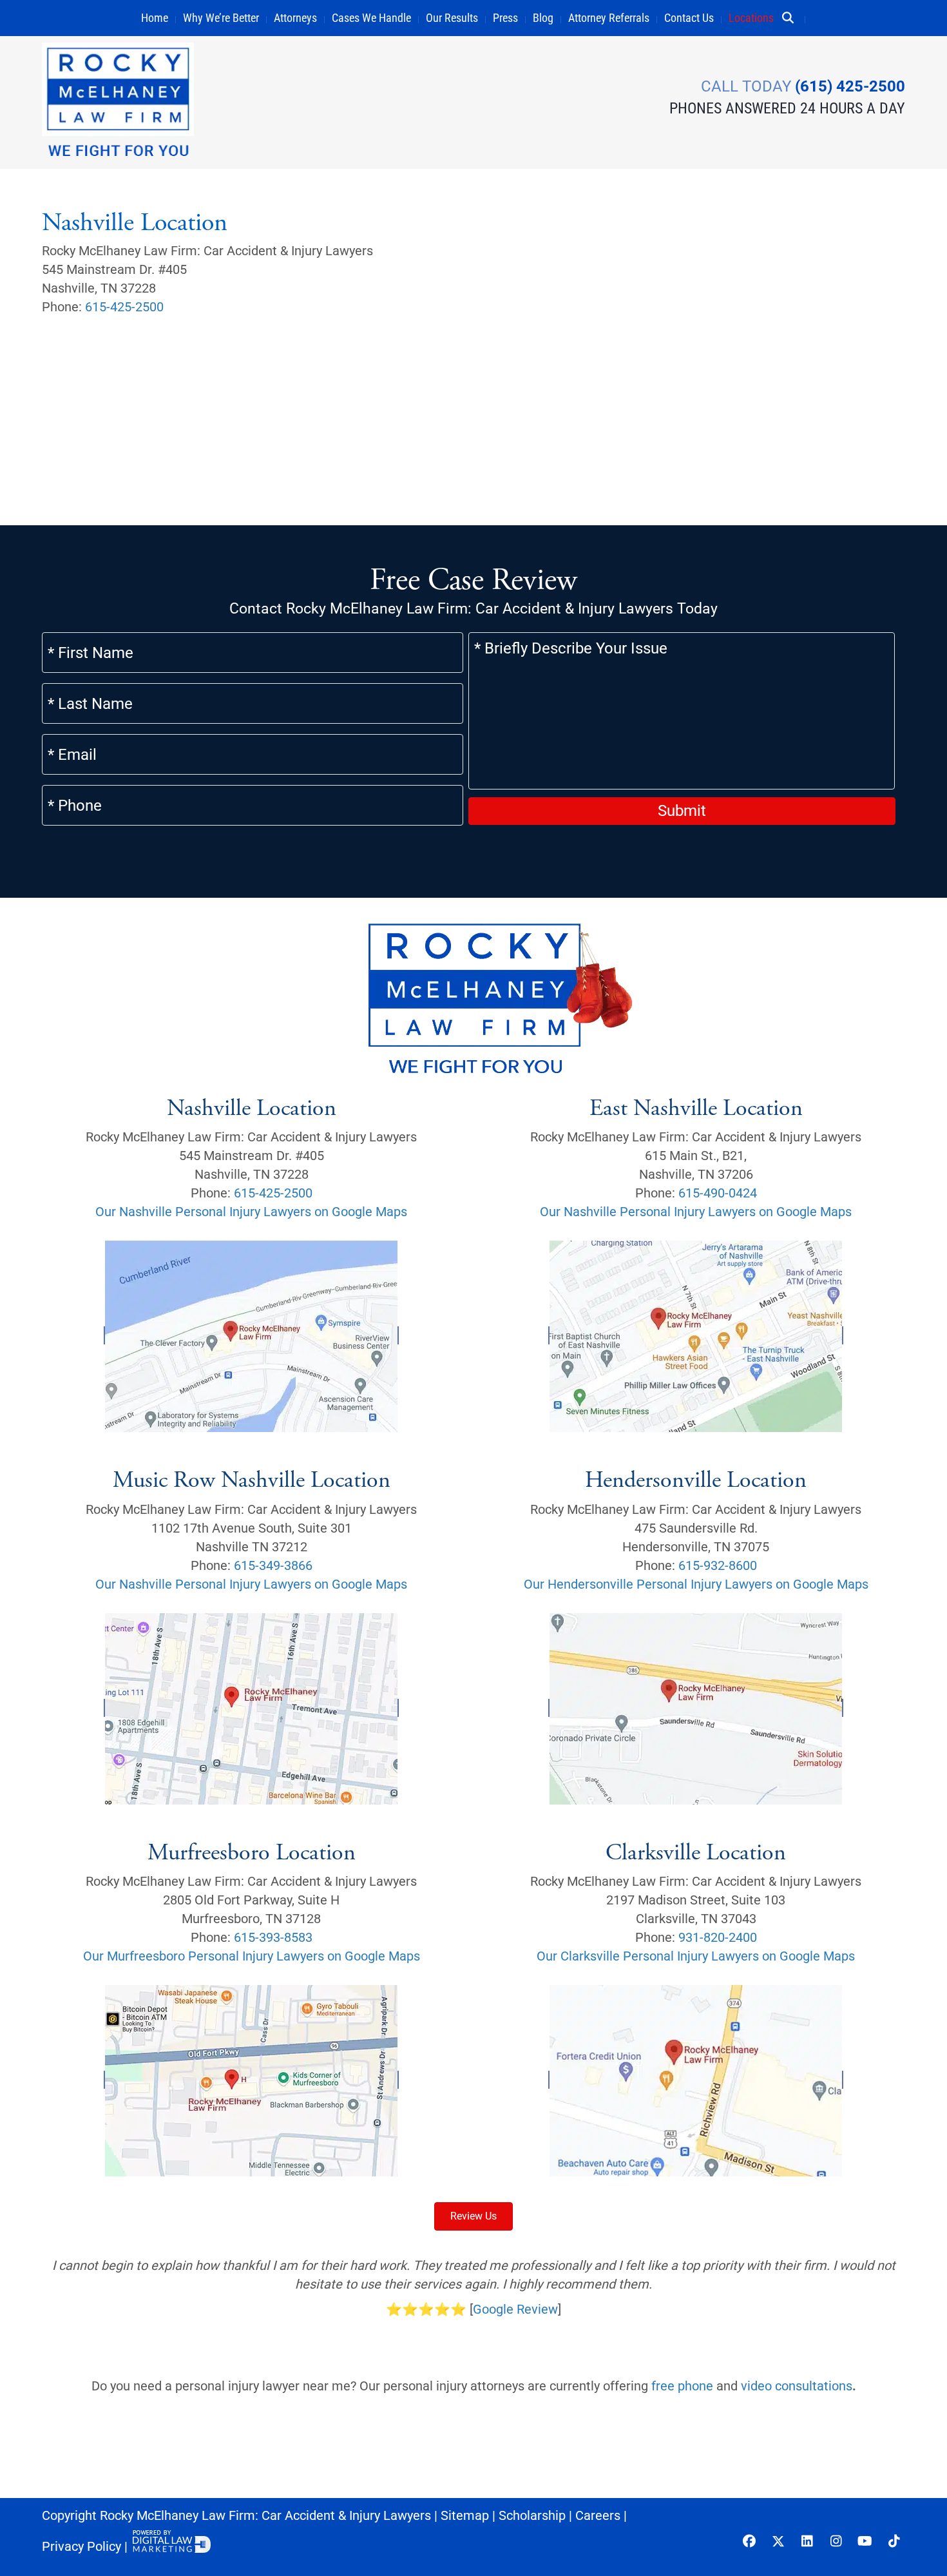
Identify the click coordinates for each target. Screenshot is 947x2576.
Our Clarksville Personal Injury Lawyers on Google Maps (696, 1956)
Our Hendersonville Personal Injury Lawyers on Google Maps (696, 1584)
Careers (598, 2515)
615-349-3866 (273, 1565)
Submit (682, 811)
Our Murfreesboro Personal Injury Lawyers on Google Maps (252, 1956)
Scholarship (532, 2515)
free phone (682, 2386)
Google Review (515, 2309)
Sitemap (465, 2515)
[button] (793, 18)
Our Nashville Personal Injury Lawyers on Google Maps (251, 1212)
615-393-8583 (273, 1937)
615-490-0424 (718, 1193)
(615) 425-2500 (850, 86)
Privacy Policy (81, 2546)
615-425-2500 (124, 307)
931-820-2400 (718, 1937)
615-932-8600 (718, 1565)
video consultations (797, 2386)
